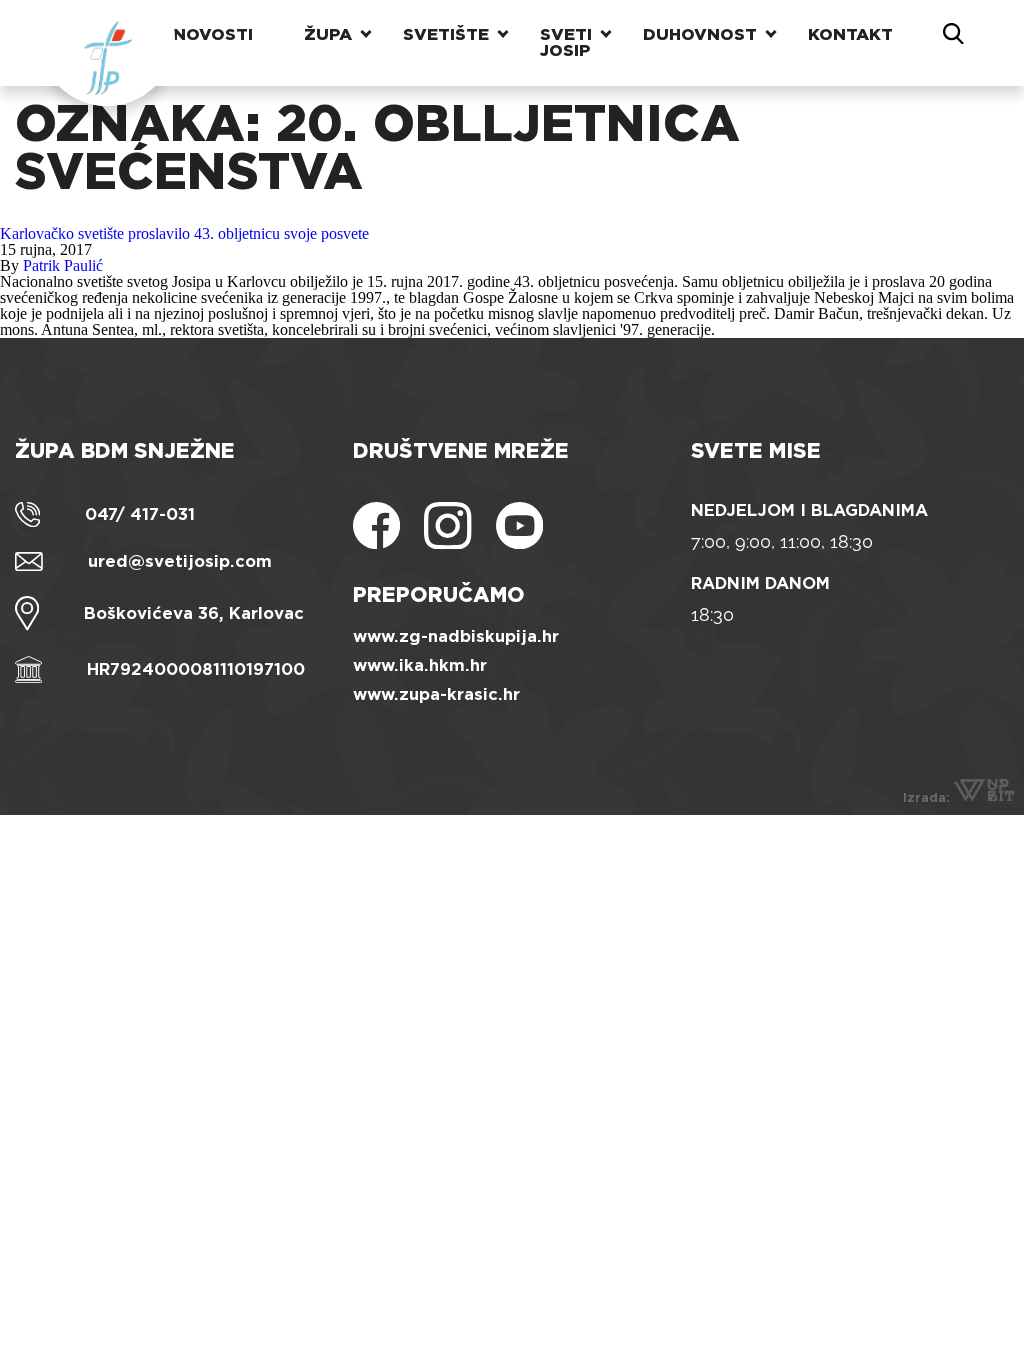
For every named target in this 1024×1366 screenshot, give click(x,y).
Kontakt (850, 34)
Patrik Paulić (63, 265)
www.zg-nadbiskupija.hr (456, 636)
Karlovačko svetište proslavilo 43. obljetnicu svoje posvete (184, 233)
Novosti (213, 34)
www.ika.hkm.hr (420, 665)
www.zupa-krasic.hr (436, 694)
